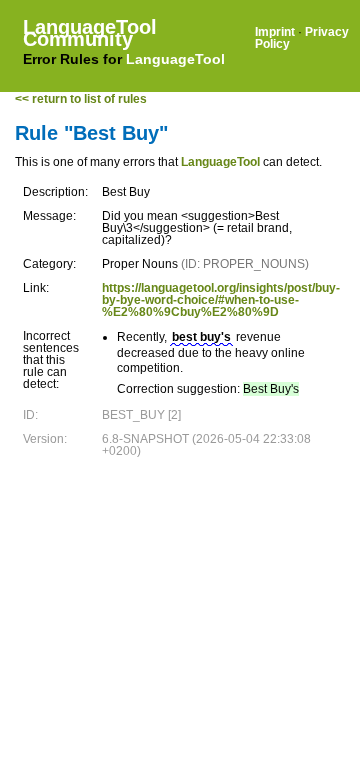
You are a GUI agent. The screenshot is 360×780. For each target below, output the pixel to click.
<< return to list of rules (81, 99)
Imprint (275, 32)
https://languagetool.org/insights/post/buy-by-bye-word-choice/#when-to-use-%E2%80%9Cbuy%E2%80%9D (221, 300)
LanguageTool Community (90, 33)
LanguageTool (175, 59)
